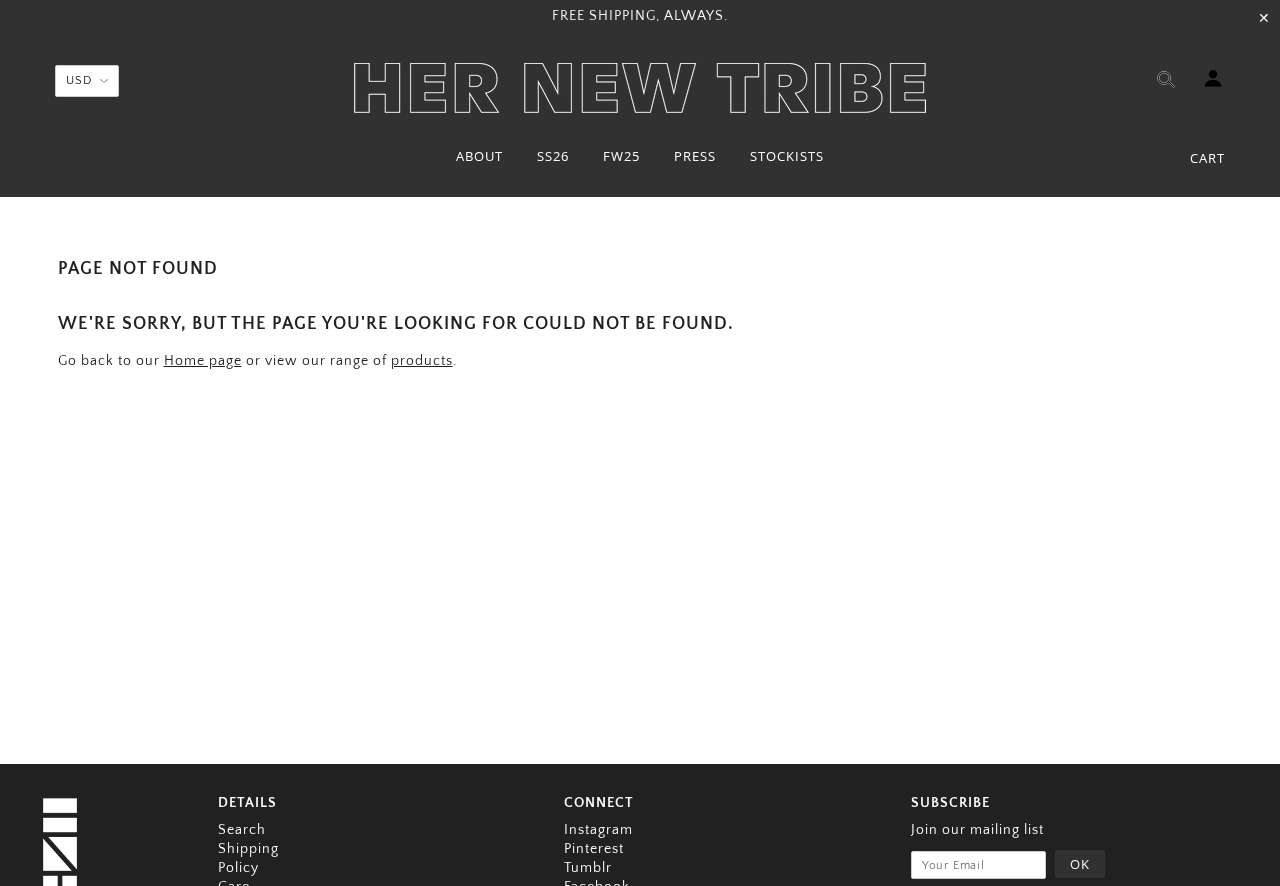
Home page (203, 361)
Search (242, 830)
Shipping (248, 849)
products (422, 361)
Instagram (598, 830)
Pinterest (594, 849)
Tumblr (588, 868)
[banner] (640, 88)
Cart (1207, 158)
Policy (238, 868)
